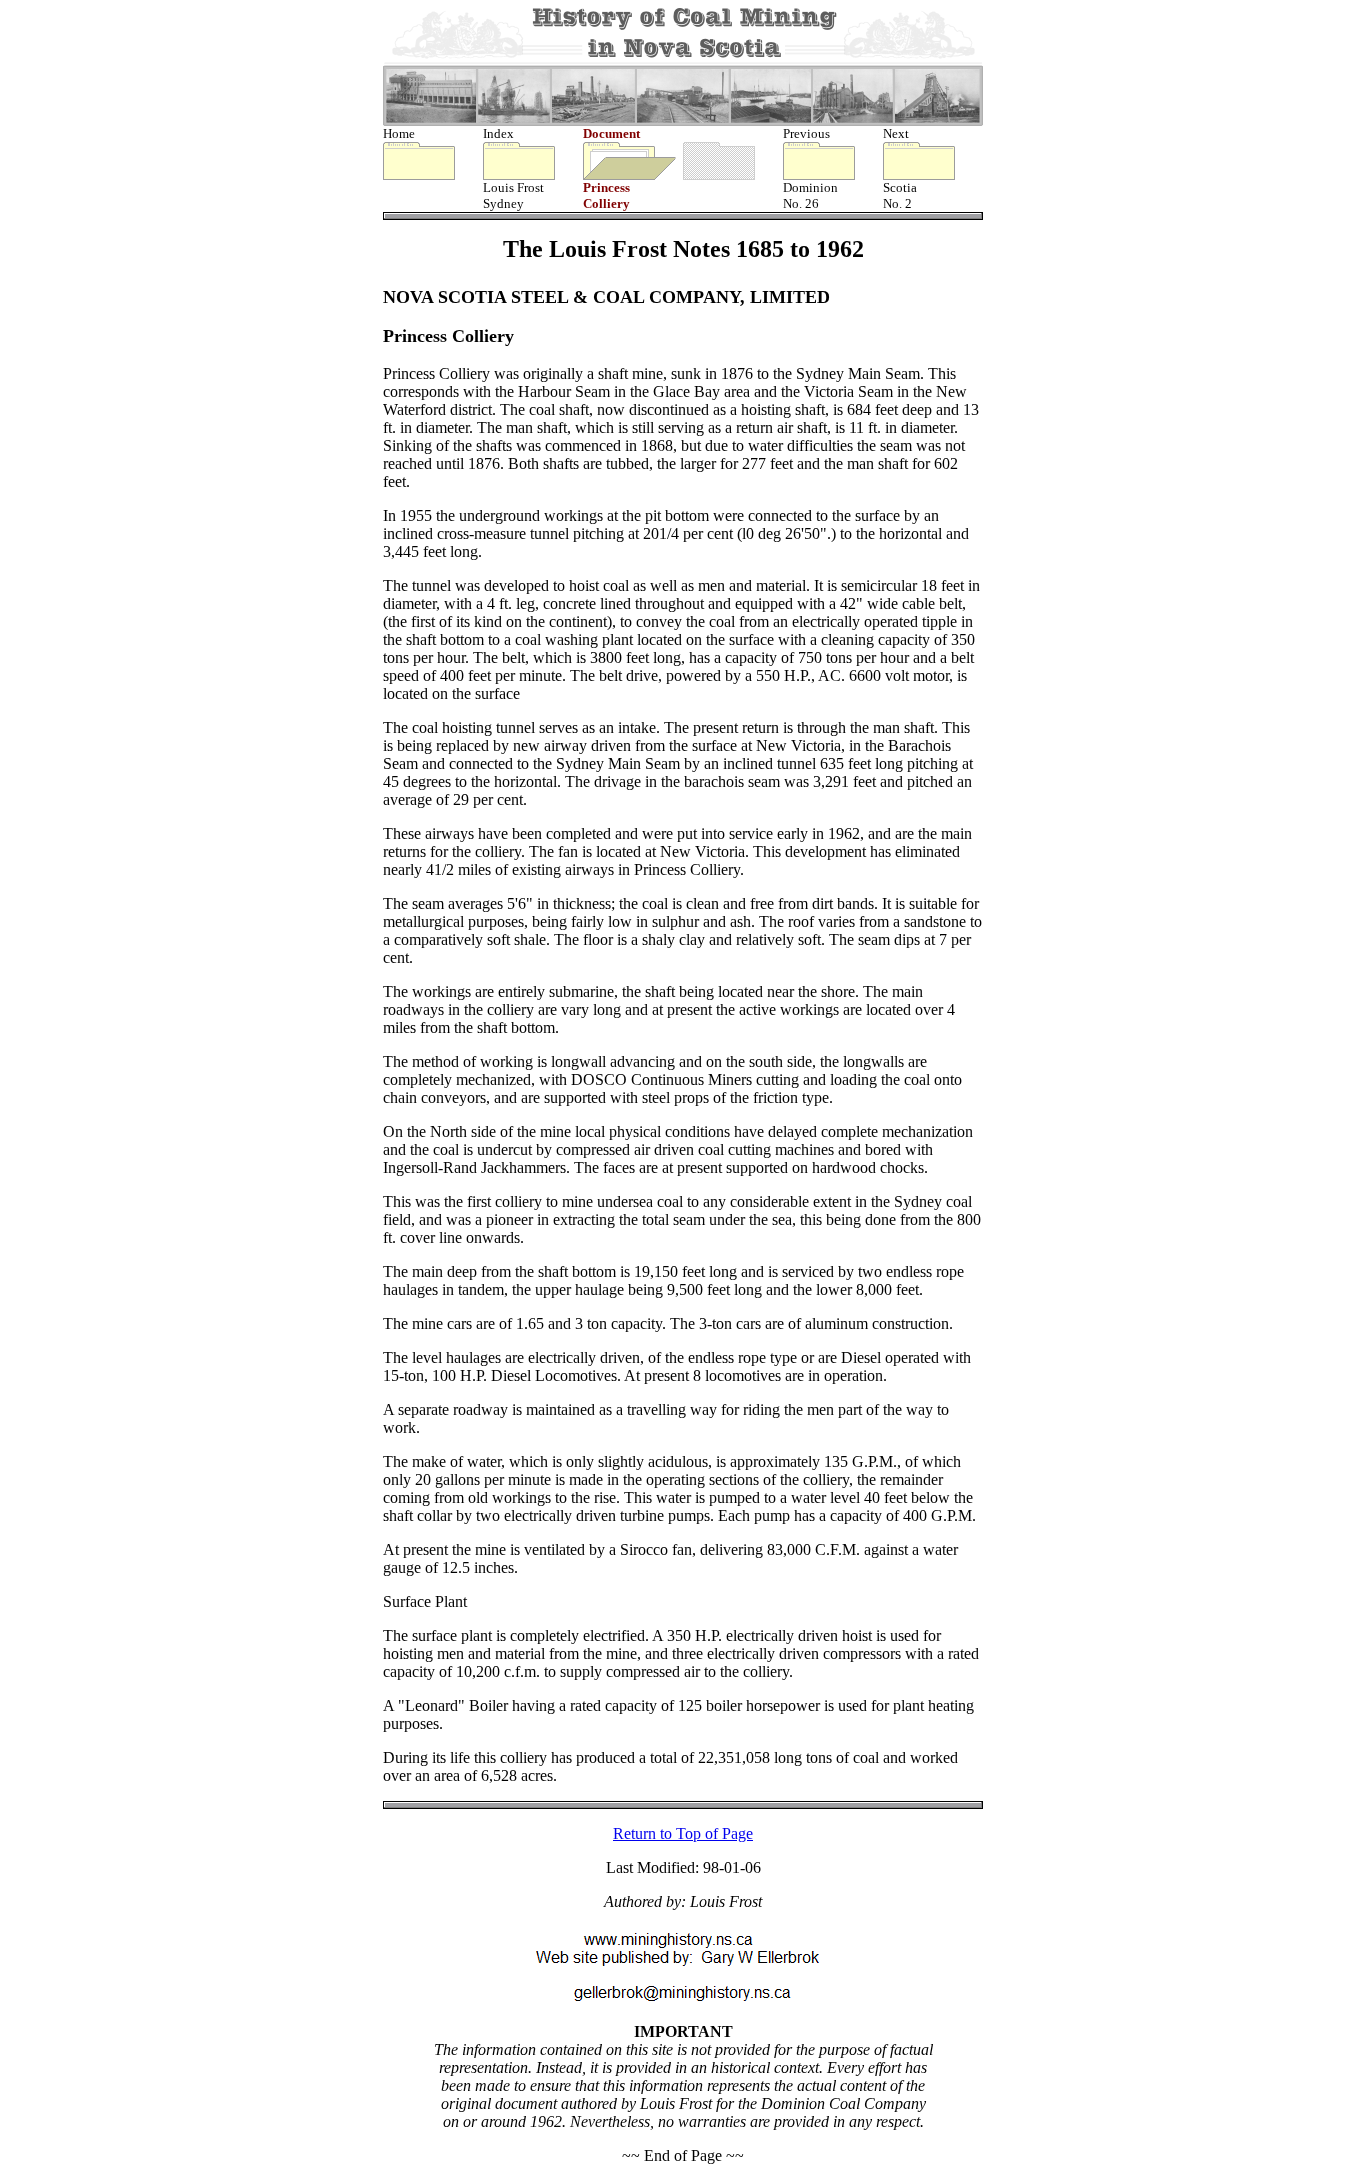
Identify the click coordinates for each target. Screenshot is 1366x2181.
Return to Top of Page (683, 1833)
